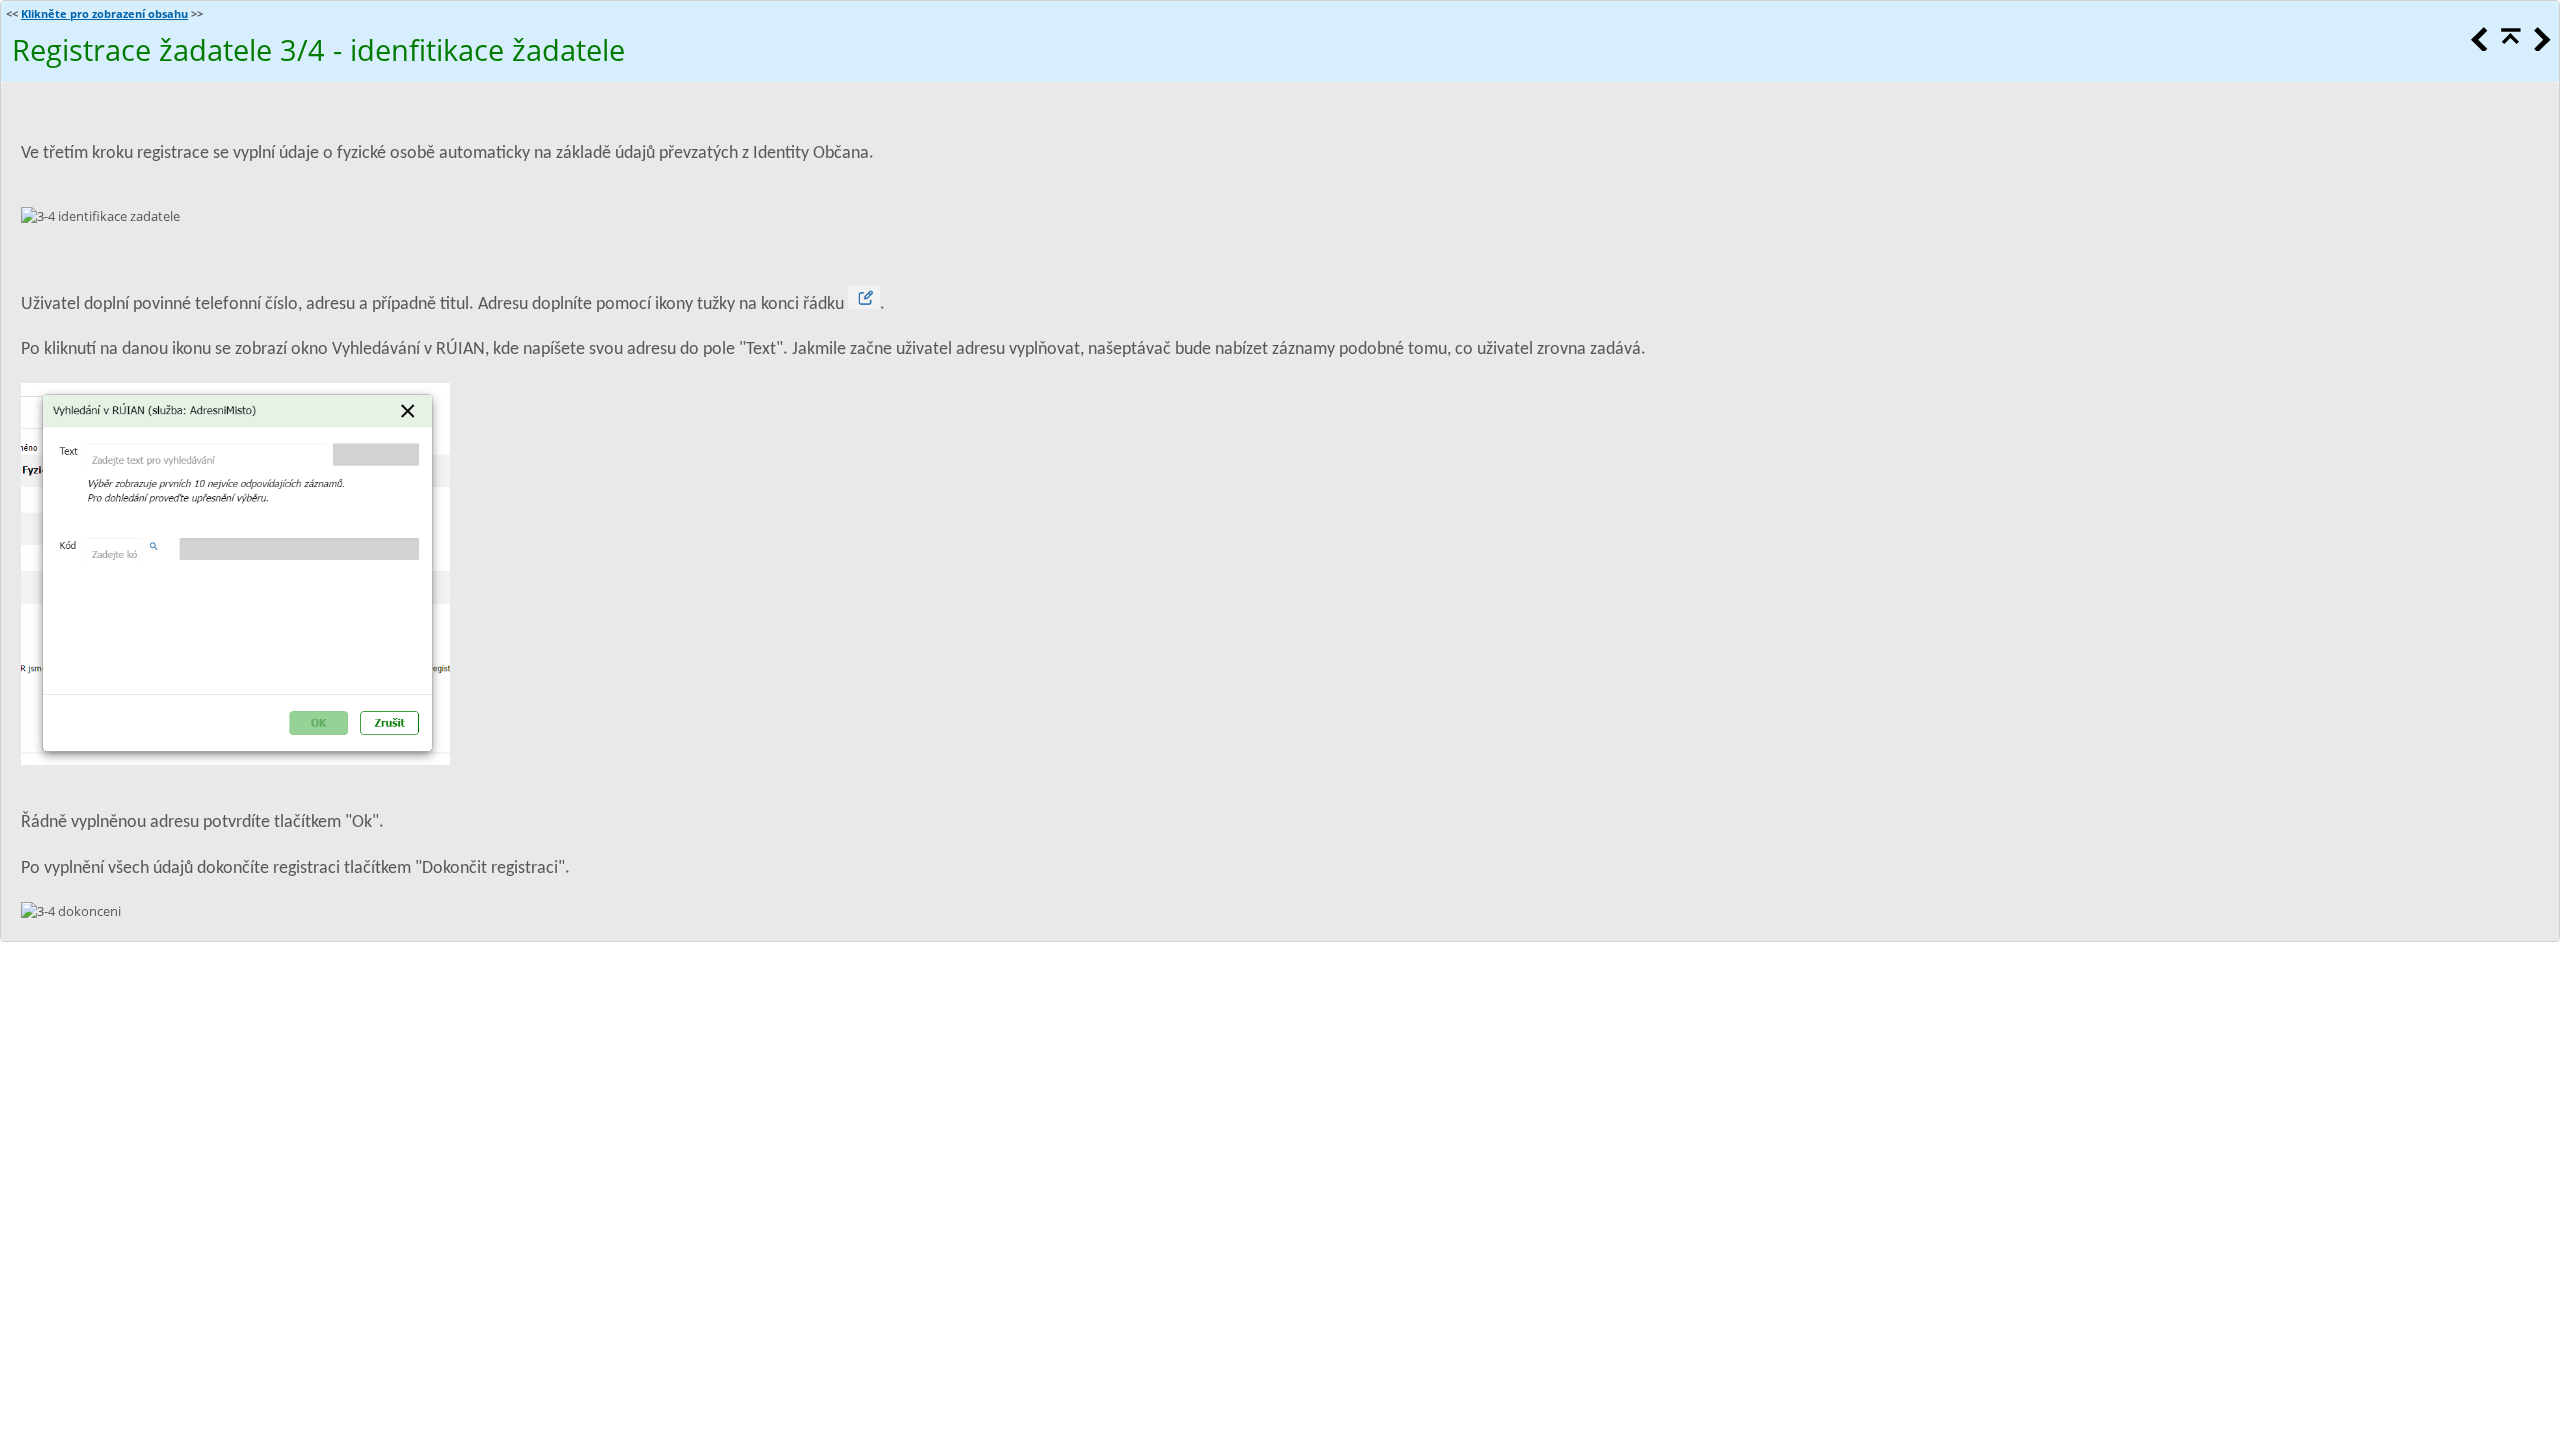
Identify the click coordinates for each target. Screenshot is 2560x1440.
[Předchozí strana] (2478, 46)
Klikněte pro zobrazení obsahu (104, 14)
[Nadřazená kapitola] (2509, 46)
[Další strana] (2540, 46)
